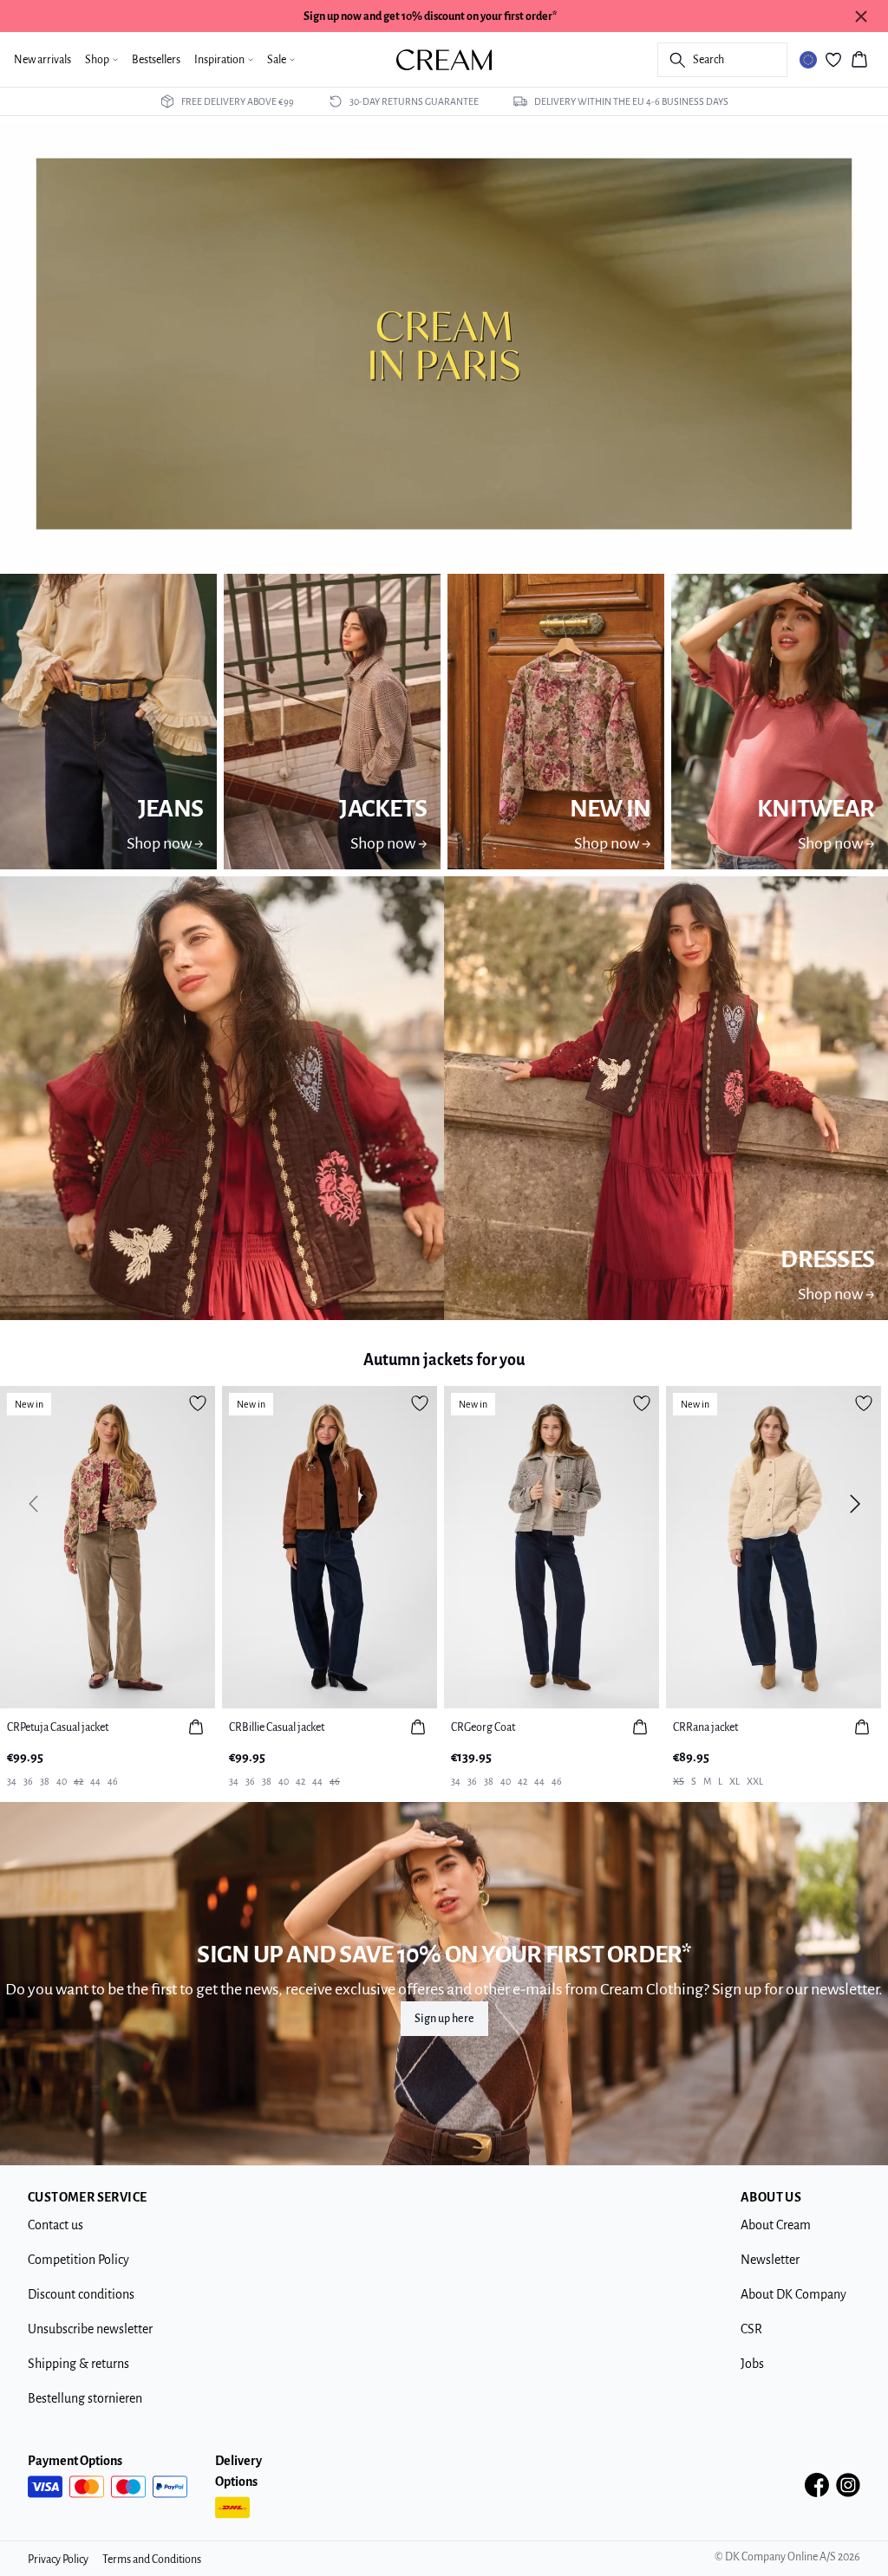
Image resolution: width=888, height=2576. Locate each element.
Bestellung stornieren (85, 2398)
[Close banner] (861, 16)
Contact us (55, 2225)
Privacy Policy (58, 2560)
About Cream (776, 2225)
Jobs (752, 2364)
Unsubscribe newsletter (90, 2329)
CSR (751, 2329)
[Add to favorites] (198, 1403)
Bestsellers (156, 60)
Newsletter (770, 2260)
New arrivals (42, 60)
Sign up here (444, 2019)
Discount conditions (81, 2294)
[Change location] (808, 60)
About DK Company (793, 2294)
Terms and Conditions (152, 2560)
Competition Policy (78, 2260)
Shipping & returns (78, 2364)
